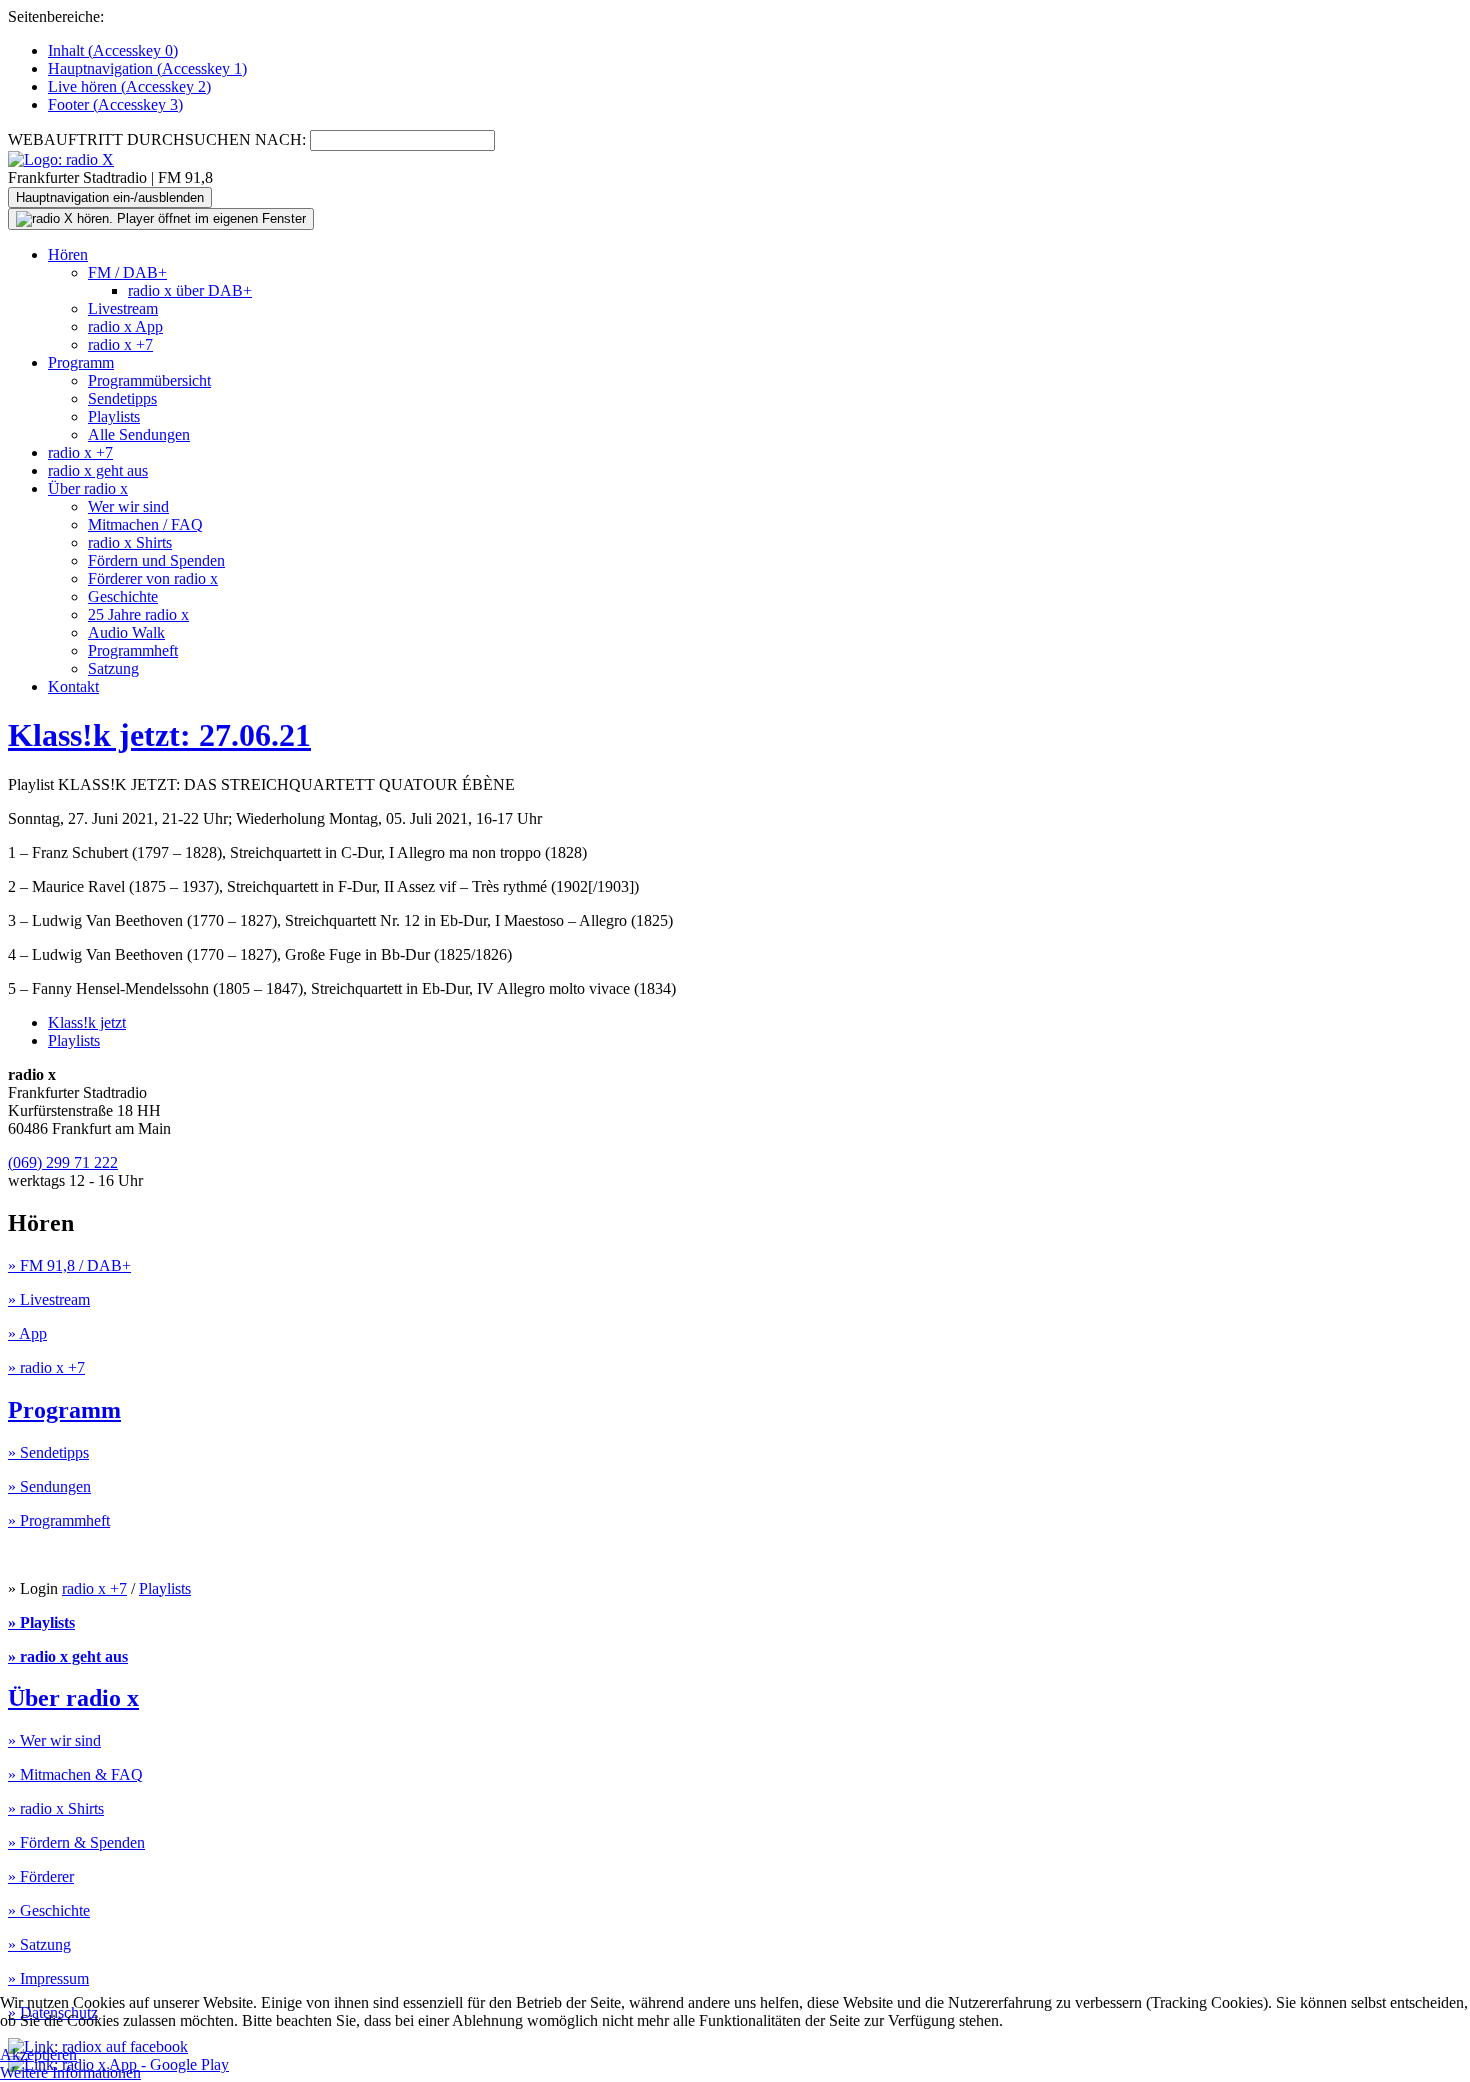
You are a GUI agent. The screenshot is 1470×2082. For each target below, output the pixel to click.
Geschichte (123, 596)
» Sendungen (49, 1486)
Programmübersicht (149, 380)
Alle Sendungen (139, 434)
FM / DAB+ (127, 272)
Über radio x (88, 488)
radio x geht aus (98, 470)
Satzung (113, 668)
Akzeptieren (38, 2054)
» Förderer (41, 1876)
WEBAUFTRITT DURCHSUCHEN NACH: (157, 139)
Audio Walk (126, 632)
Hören (68, 254)
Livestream (123, 308)
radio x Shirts (130, 542)
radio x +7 (120, 344)
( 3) (115, 104)
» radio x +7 (46, 1367)
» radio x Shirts (56, 1808)
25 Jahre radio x (138, 614)
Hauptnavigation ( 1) (147, 68)
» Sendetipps (48, 1452)
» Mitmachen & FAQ (75, 1774)
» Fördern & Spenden (76, 1842)
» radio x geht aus (68, 1656)
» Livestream (49, 1299)
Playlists (114, 416)
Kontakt (73, 686)
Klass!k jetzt (87, 1022)
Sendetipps (122, 398)
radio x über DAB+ (190, 290)
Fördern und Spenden (156, 560)
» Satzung (39, 1944)
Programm (81, 362)
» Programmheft (59, 1520)
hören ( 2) (129, 86)
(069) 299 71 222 (63, 1162)
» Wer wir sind (54, 1740)
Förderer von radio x (153, 578)
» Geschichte (49, 1910)
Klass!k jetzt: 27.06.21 (159, 735)
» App (27, 1333)
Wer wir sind (128, 506)
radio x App (125, 326)
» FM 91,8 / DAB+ (69, 1265)
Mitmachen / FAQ (145, 524)
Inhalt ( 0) (113, 50)
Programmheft (133, 650)
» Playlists (41, 1622)
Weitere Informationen (70, 2072)
